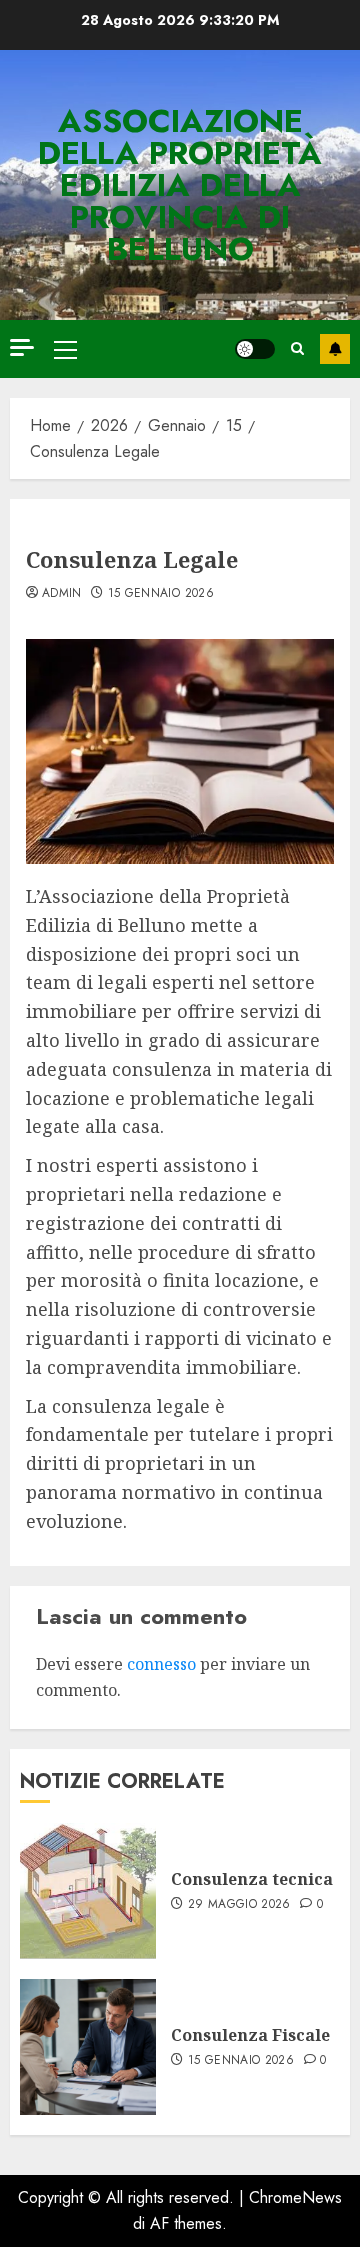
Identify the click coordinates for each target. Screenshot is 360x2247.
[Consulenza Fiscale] (88, 2047)
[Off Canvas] (22, 347)
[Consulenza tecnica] (88, 1891)
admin (62, 594)
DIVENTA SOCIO (335, 349)
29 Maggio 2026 (239, 1905)
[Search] (297, 349)
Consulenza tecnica (252, 1879)
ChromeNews (295, 2197)
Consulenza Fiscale (250, 2035)
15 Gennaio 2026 (161, 594)
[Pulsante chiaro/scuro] (255, 349)
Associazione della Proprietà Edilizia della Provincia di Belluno (180, 185)
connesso (161, 1664)
